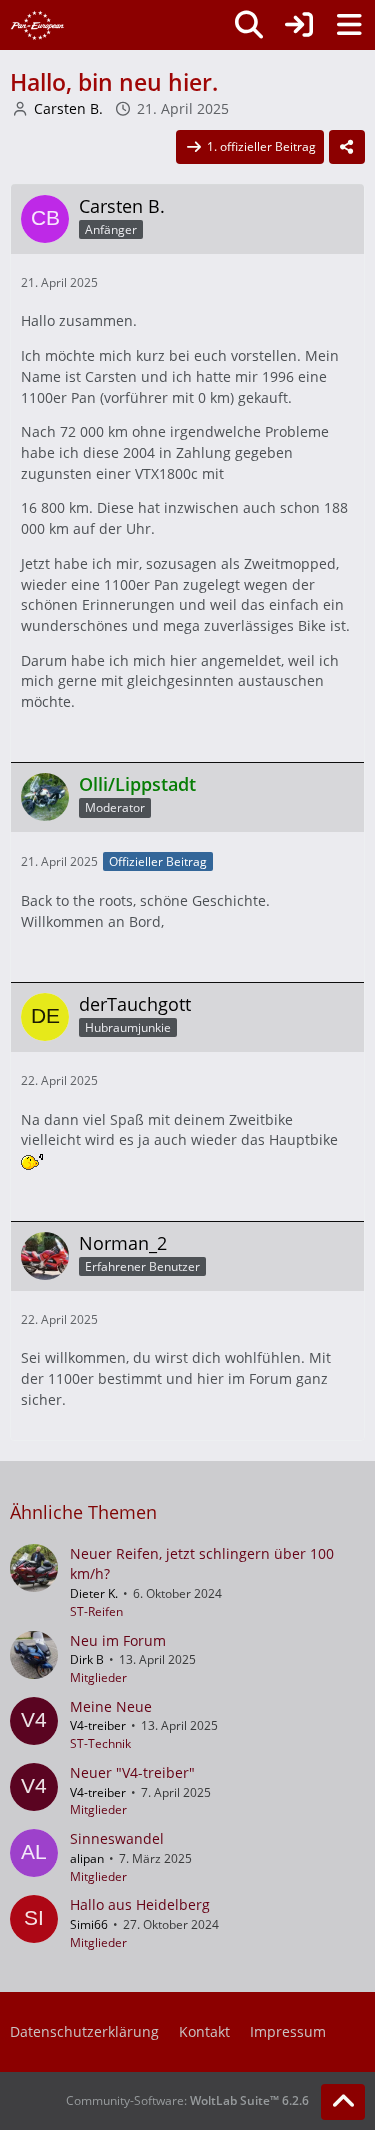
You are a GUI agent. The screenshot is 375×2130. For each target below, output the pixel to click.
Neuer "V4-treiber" (132, 1772)
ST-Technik (100, 1743)
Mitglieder (98, 1677)
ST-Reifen (96, 1611)
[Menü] (349, 25)
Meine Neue (111, 1706)
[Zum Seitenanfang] (343, 2102)
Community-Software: (187, 2100)
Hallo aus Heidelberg (140, 1904)
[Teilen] (347, 147)
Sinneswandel (117, 1838)
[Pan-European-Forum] (37, 25)
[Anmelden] (299, 25)
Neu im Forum (118, 1640)
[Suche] (249, 25)
